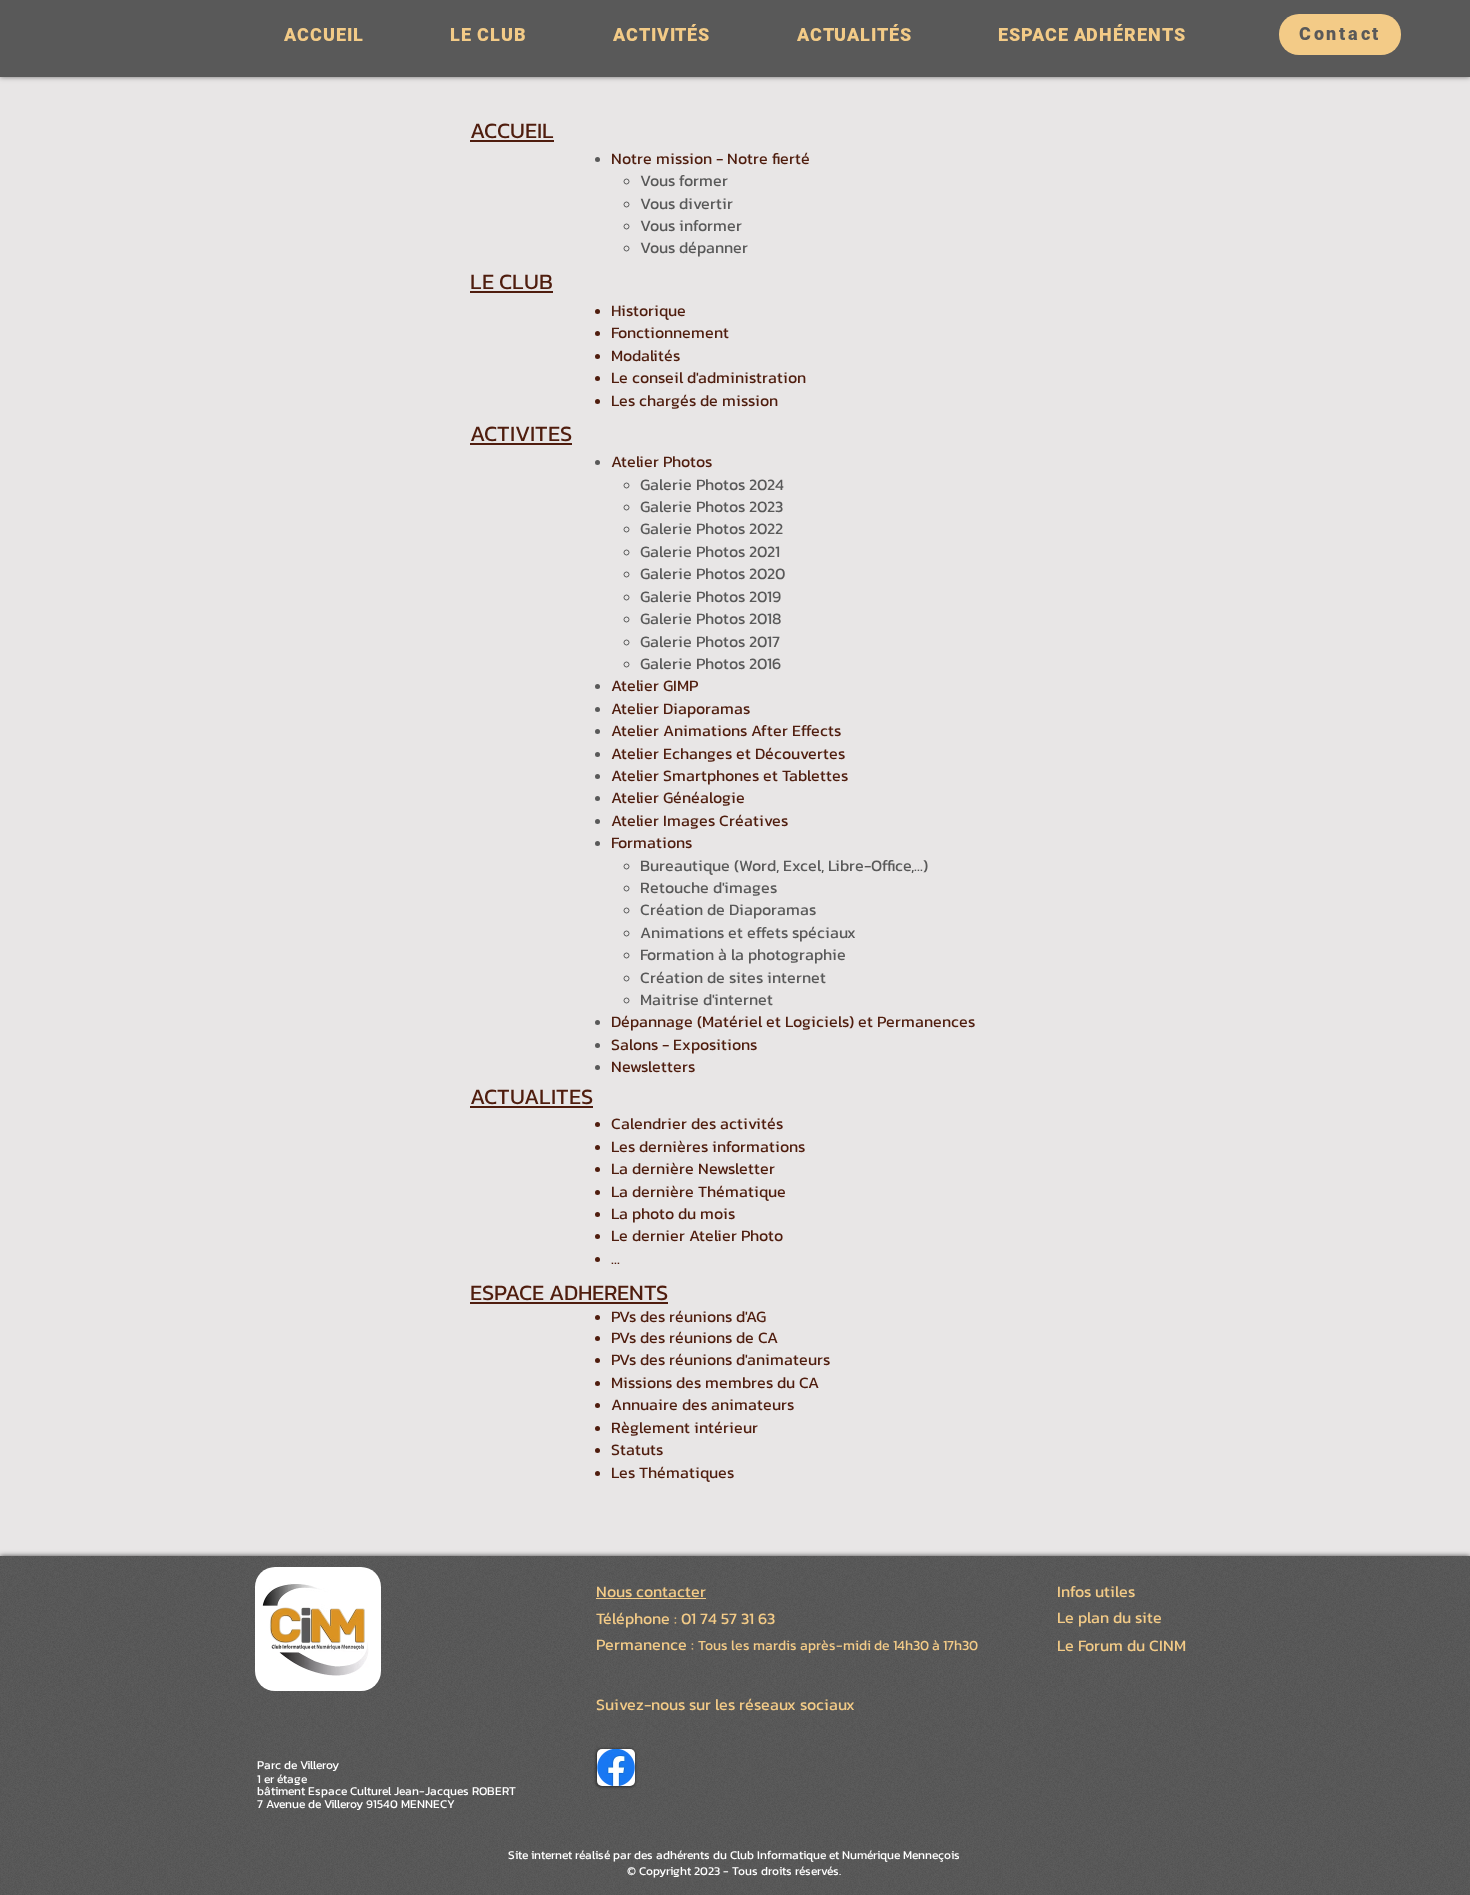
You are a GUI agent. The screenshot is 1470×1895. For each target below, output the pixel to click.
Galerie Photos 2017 (710, 641)
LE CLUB (511, 281)
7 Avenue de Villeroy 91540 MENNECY (356, 1804)
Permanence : (647, 1644)
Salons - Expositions (684, 1044)
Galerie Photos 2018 (710, 618)
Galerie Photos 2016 (710, 663)
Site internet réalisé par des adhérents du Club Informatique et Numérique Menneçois (734, 1855)
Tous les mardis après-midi (784, 1645)
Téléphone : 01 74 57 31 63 (685, 1618)
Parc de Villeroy (298, 1765)
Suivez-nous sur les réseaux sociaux (725, 1704)
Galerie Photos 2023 (711, 506)
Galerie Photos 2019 (710, 596)
